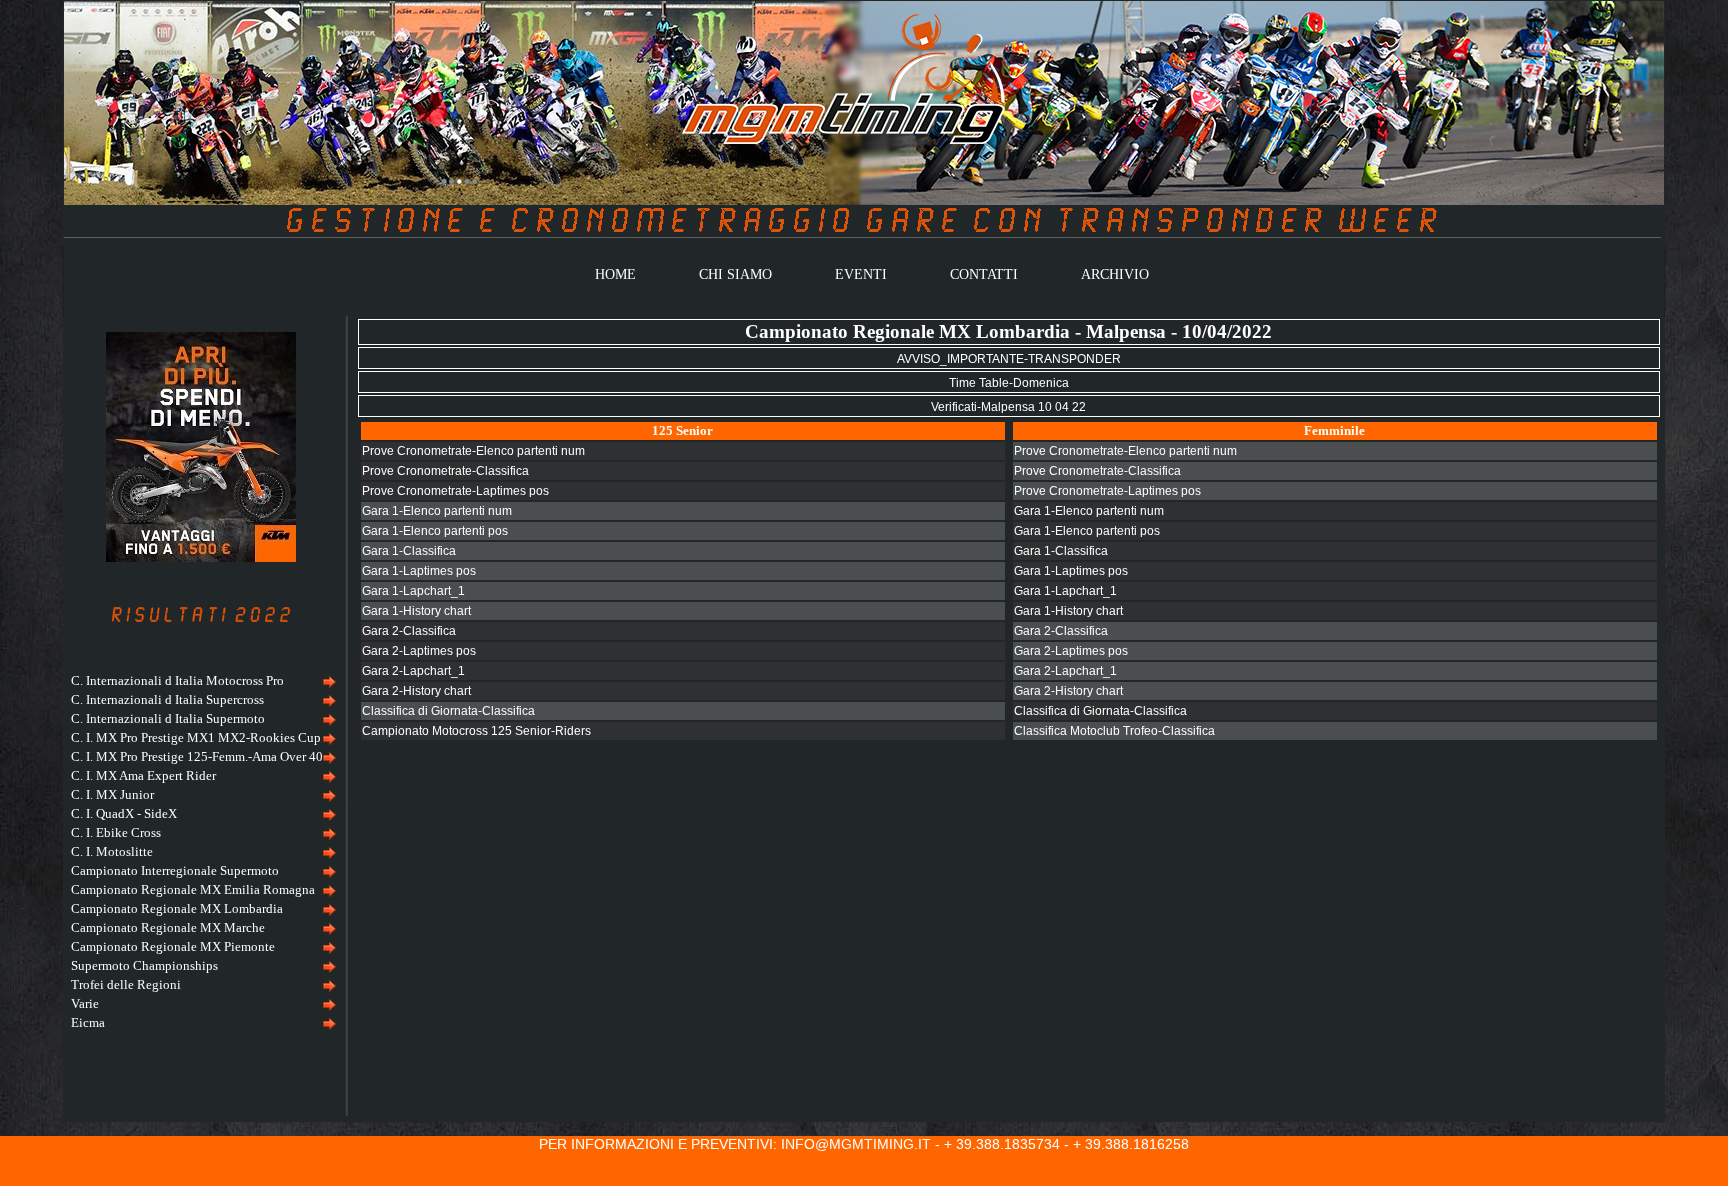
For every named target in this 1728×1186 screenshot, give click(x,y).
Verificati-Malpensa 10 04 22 (1008, 407)
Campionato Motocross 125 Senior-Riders (476, 731)
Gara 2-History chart (416, 691)
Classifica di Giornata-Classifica (448, 711)
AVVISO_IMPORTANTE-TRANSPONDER (1009, 359)
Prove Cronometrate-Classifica (445, 471)
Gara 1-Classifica (409, 551)
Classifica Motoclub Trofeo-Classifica (1114, 731)
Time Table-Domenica (1009, 383)
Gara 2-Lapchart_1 (413, 671)
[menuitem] (201, 681)
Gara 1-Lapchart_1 (413, 591)
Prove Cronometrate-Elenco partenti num (473, 451)
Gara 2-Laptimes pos (419, 651)
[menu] (201, 852)
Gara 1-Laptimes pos (419, 571)
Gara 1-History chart (416, 611)
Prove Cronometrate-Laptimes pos (455, 491)
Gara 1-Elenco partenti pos (435, 531)
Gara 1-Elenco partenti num (437, 511)
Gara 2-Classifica (409, 631)
